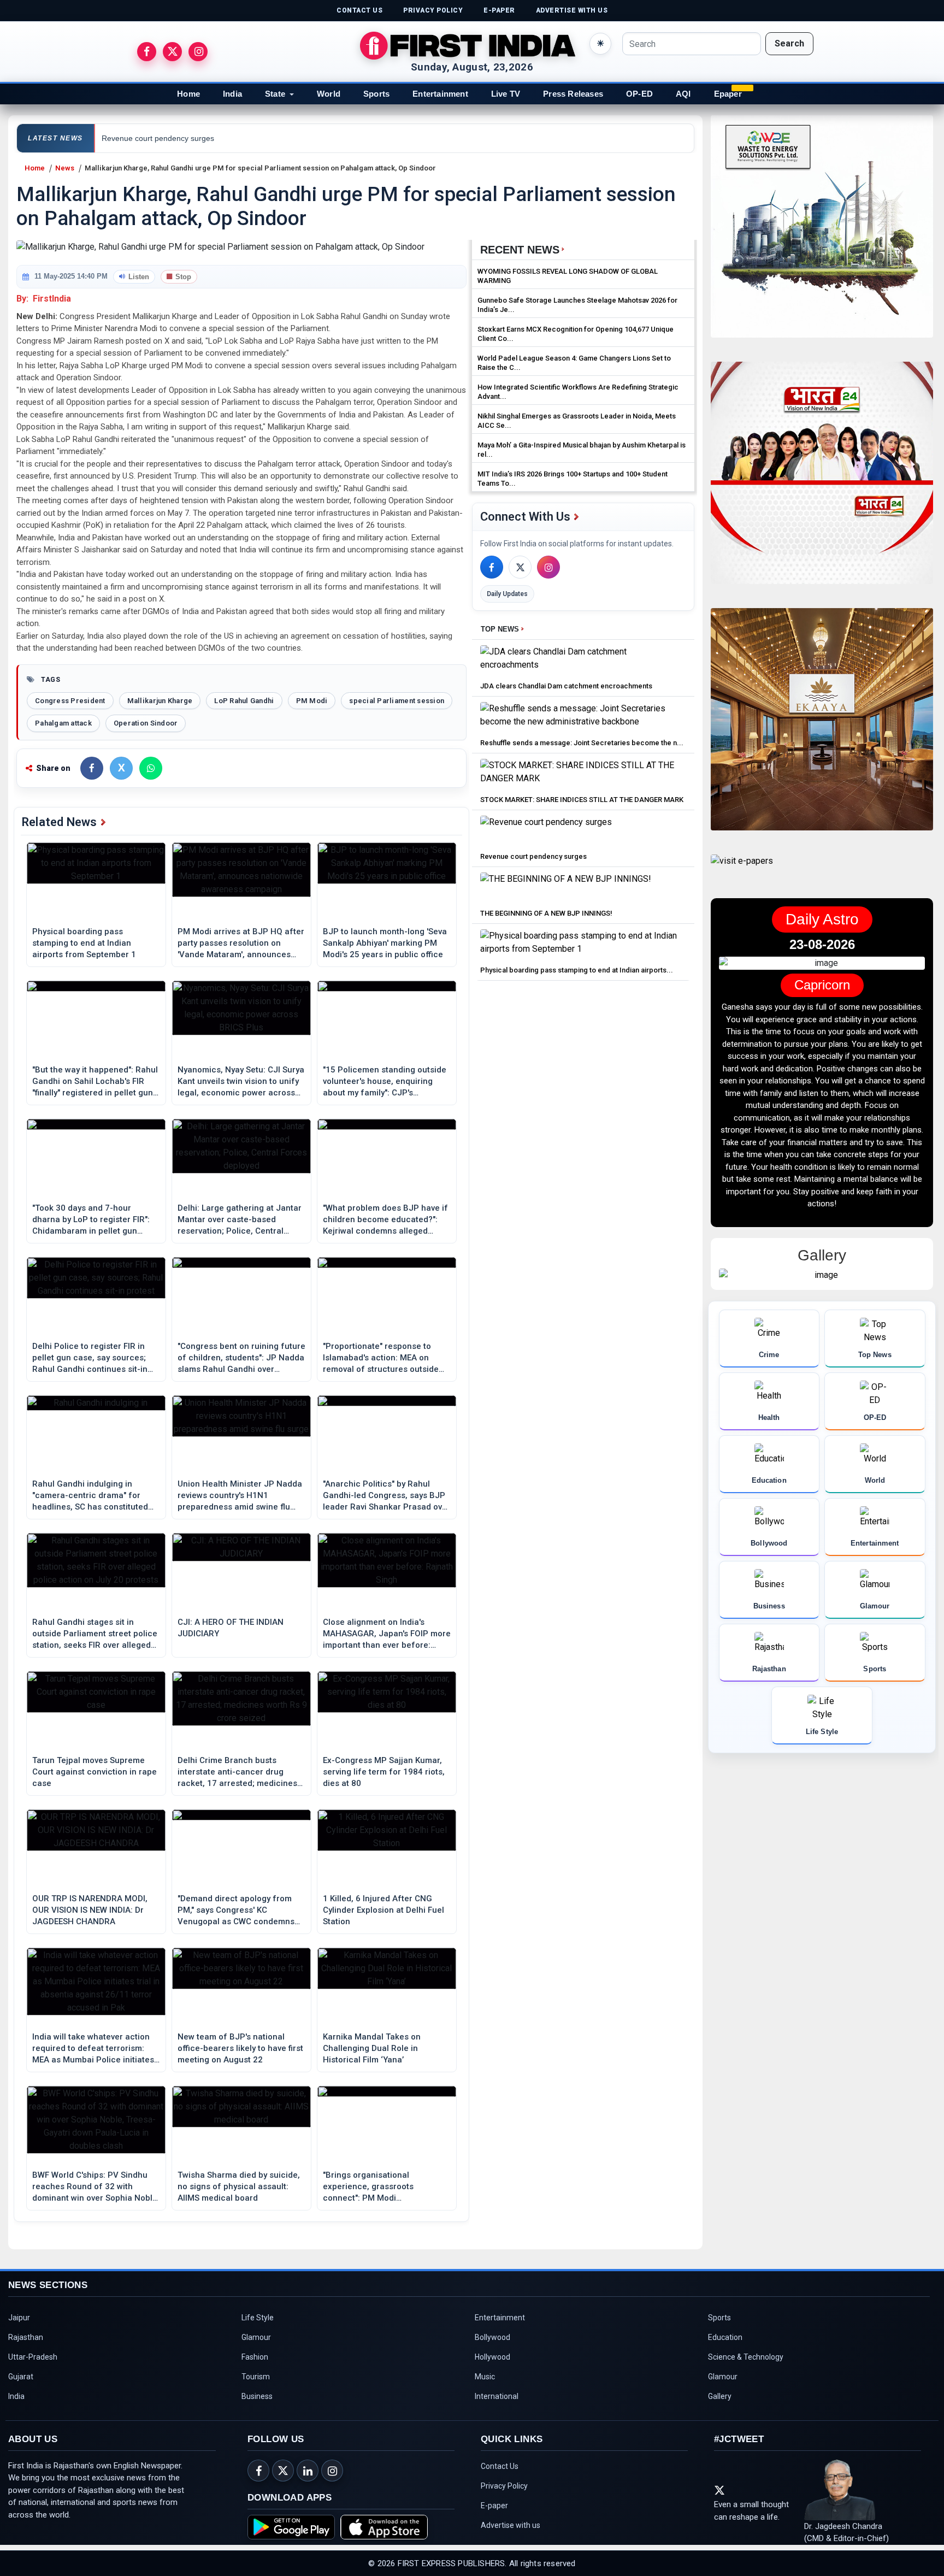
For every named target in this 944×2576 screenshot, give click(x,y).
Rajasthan (26, 2337)
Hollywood (492, 2357)
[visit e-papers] (742, 870)
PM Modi (312, 701)
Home (188, 94)
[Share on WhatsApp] (151, 768)
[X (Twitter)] (520, 567)
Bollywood (492, 2337)
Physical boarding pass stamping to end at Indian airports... (577, 970)
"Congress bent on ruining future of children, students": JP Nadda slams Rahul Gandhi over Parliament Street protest (241, 1358)
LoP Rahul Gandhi (244, 701)
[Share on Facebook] (92, 768)
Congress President (70, 701)
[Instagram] (548, 567)
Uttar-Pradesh (33, 2357)
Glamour (256, 2337)
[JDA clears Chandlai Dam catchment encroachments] (583, 661)
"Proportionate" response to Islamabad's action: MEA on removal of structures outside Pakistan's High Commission (381, 1358)
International (497, 2396)
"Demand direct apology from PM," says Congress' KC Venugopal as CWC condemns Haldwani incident (236, 1911)
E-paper (494, 2506)
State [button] (275, 94)
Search (789, 43)
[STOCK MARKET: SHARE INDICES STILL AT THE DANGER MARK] (583, 774)
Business (257, 2396)
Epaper (728, 94)
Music (485, 2377)
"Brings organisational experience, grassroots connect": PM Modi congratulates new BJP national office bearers (385, 2187)
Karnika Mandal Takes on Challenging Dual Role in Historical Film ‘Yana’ (372, 2048)
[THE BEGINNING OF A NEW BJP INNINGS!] (566, 888)
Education (725, 2337)
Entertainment (440, 94)
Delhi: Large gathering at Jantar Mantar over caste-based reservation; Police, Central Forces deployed (240, 1220)
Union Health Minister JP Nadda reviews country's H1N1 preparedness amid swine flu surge (240, 1496)
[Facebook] (492, 567)
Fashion (255, 2357)
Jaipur (19, 2318)
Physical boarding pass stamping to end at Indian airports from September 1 (84, 943)
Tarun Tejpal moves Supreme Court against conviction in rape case (95, 1772)
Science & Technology (746, 2357)
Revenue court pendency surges (533, 856)
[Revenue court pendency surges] (546, 831)
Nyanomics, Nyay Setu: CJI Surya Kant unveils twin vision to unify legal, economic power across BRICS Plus (241, 1082)
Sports (376, 94)
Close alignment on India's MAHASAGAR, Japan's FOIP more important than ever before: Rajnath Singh (387, 1634)
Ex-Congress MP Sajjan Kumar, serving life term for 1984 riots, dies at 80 (384, 1772)
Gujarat (21, 2377)
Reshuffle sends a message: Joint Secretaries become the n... (582, 743)
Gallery (720, 2396)
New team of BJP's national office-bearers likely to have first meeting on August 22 (240, 2048)
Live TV (506, 94)
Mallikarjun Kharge (160, 701)
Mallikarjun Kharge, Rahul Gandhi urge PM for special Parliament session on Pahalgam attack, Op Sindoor (260, 168)
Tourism (256, 2377)
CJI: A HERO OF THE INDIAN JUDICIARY (231, 1628)
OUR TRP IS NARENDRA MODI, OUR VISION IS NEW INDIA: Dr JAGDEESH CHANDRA (90, 1910)
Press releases (573, 94)
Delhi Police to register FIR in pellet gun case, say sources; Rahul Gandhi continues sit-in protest (90, 1358)
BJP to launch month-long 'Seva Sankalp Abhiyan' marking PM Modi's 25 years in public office (385, 943)
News (65, 168)
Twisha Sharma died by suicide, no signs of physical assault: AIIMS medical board (239, 2186)
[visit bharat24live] (822, 479)
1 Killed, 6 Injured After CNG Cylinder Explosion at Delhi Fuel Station (383, 1910)
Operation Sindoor (146, 723)
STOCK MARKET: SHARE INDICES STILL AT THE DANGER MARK (582, 800)
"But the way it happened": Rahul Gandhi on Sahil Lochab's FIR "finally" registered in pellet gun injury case (95, 1082)
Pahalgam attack (63, 723)
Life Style (258, 2318)
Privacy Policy (504, 2486)
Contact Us (500, 2466)
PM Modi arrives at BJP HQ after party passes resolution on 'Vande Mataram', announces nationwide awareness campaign (241, 944)
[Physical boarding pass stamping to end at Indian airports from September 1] (583, 945)
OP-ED (639, 94)
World (329, 94)
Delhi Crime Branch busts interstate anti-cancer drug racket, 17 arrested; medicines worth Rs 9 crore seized (237, 1772)
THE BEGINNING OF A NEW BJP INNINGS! (546, 913)
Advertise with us (511, 2525)
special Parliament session (397, 701)
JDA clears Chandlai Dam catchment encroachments (566, 686)
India (232, 94)
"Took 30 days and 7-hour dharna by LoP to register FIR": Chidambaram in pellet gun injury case (91, 1220)
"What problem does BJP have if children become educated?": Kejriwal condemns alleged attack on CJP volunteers (385, 1220)
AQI (683, 94)
